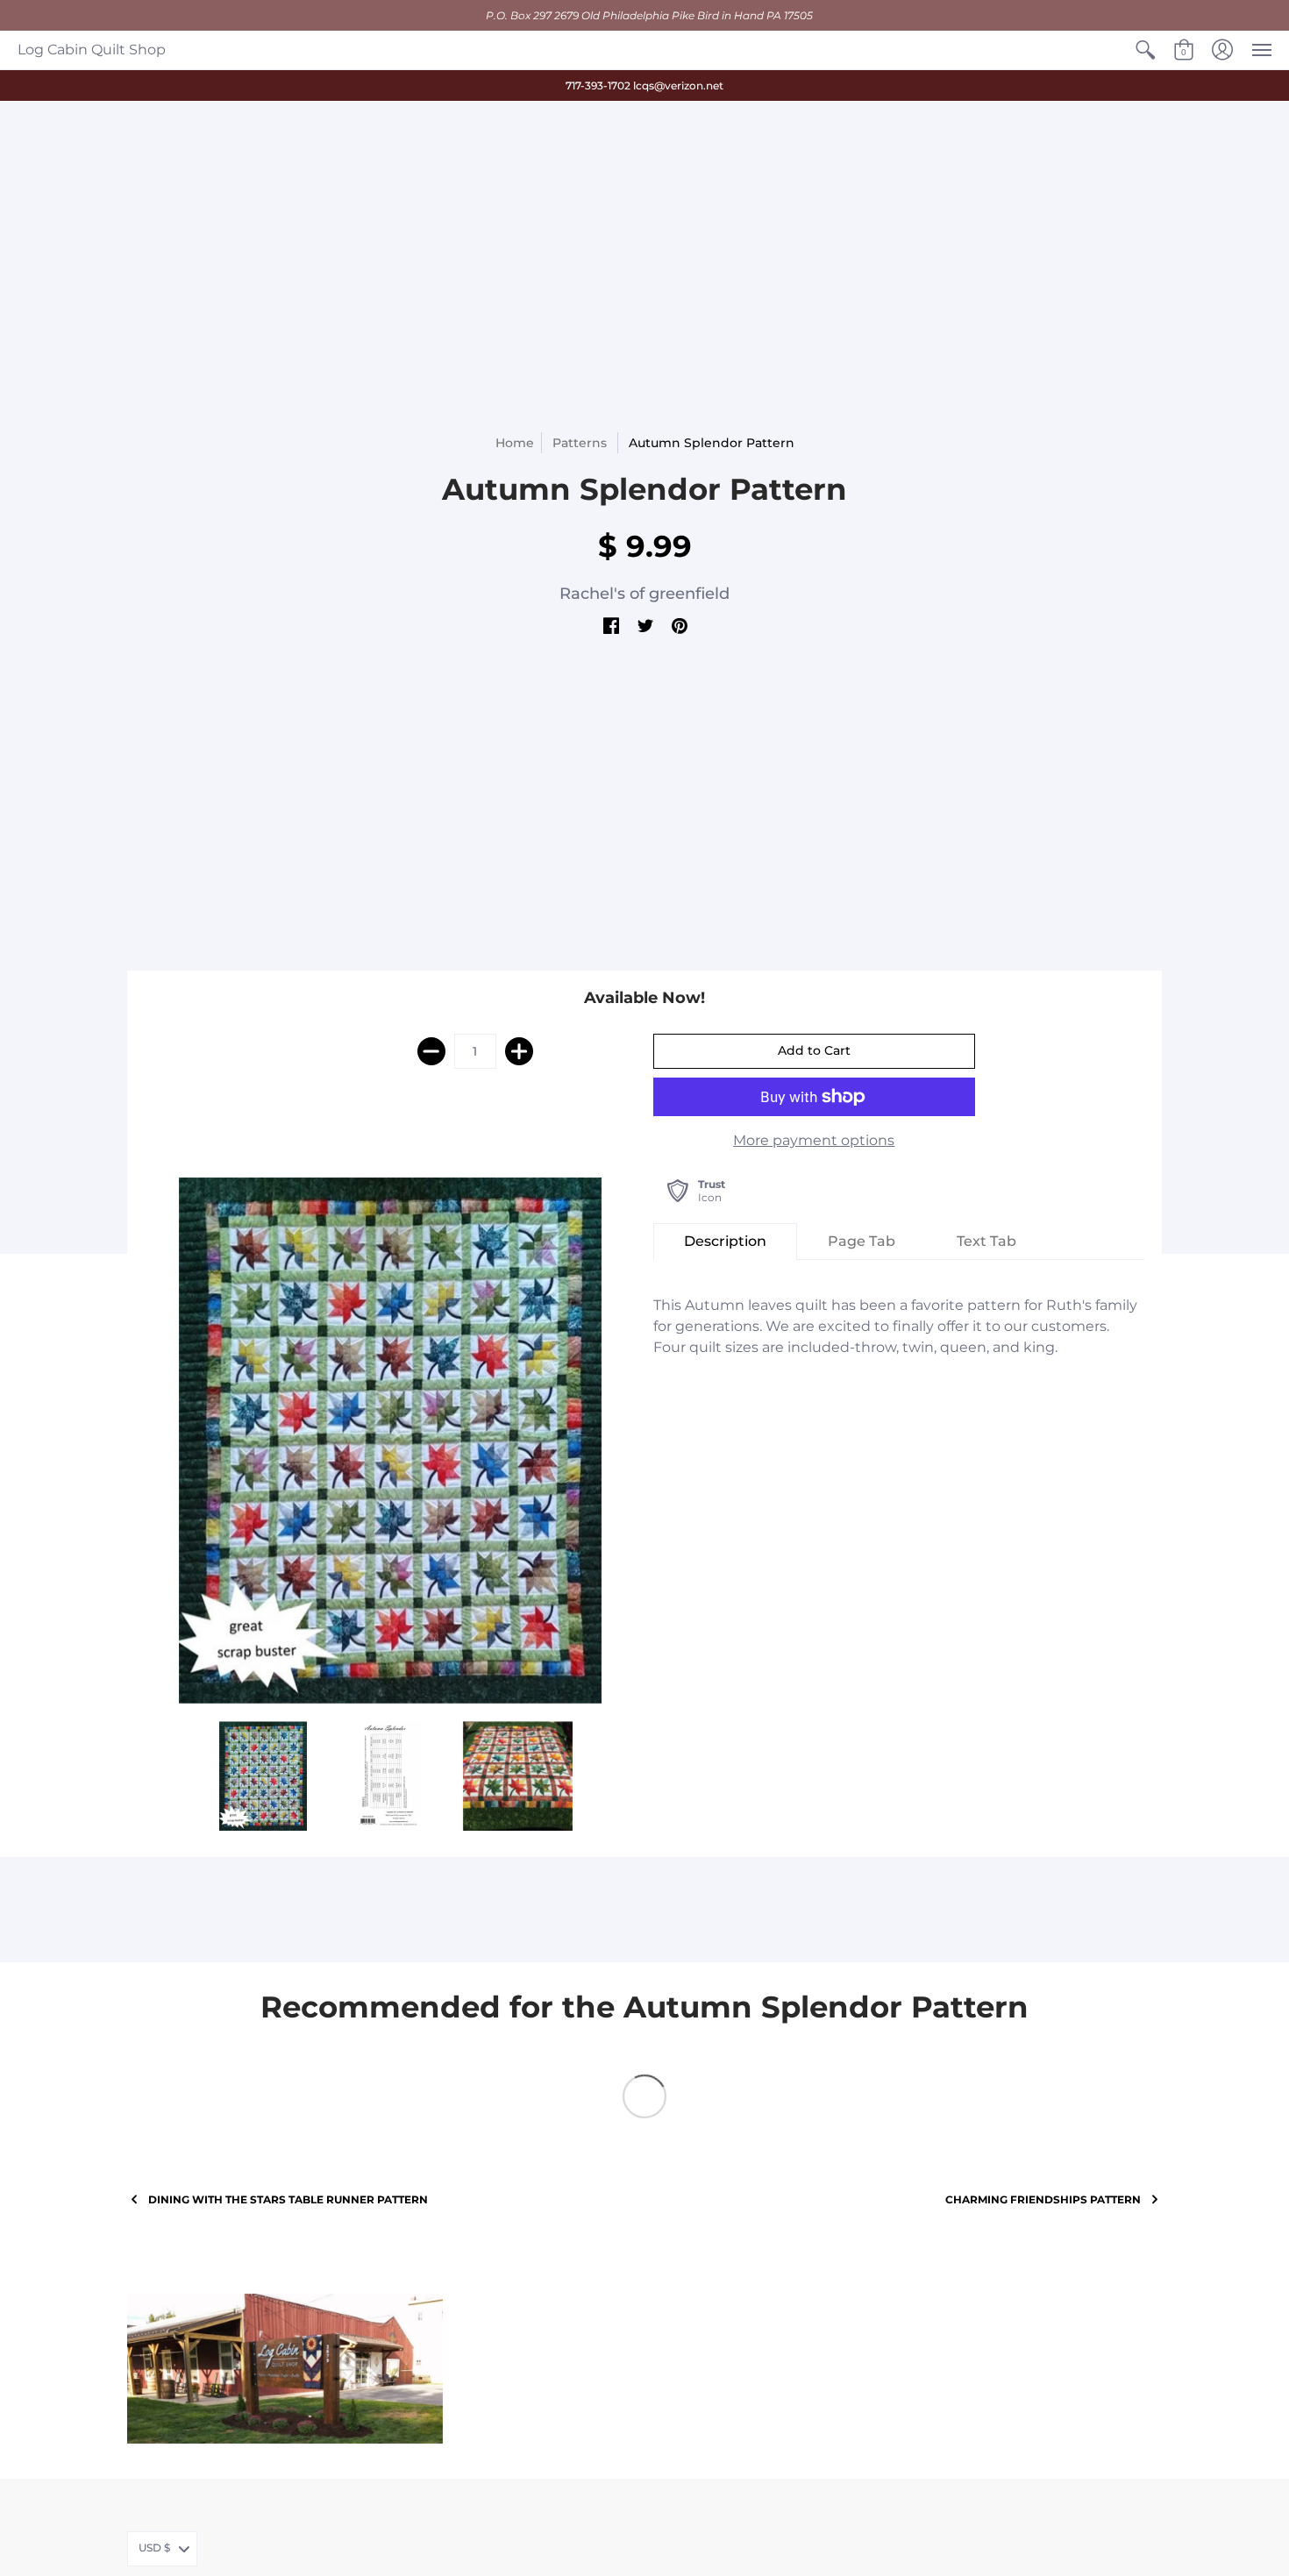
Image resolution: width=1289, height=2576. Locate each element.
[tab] (725, 1242)
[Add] (519, 1051)
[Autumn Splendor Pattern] (390, 1441)
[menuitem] (1145, 50)
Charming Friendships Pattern (1043, 2199)
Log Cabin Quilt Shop (92, 50)
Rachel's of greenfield (644, 594)
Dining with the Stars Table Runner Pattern (288, 2199)
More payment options (814, 1140)
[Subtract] (431, 1051)
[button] (1145, 50)
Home (515, 443)
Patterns (580, 443)
